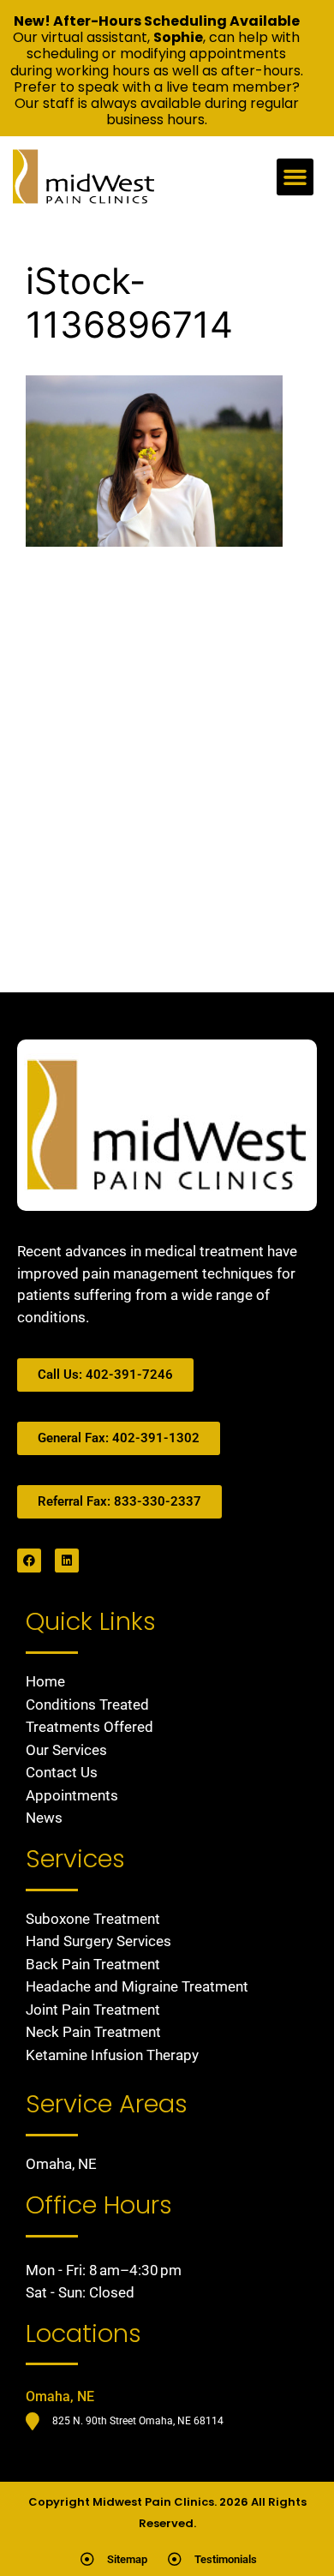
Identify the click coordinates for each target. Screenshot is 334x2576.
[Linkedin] (67, 1561)
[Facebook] (29, 1561)
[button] (295, 177)
